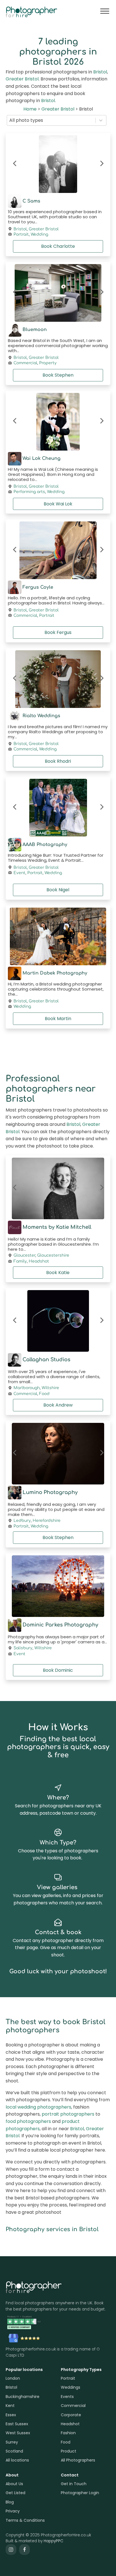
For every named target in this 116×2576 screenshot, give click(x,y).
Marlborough (27, 1388)
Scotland (14, 2451)
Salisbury (23, 1648)
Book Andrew (58, 1405)
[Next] (101, 164)
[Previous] (15, 164)
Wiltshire (50, 1388)
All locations (17, 2460)
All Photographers (78, 2460)
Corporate (71, 2415)
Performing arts (29, 492)
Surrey (12, 2442)
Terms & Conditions (25, 2520)
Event (19, 873)
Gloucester (24, 1255)
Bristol (100, 72)
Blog (10, 2502)
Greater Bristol (22, 79)
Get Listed (15, 2493)
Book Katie (58, 1273)
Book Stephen (58, 1537)
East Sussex (17, 2424)
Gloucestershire (53, 1255)
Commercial (25, 363)
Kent (10, 2406)
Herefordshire (47, 1521)
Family (20, 1261)
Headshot (39, 1261)
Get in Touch (74, 2484)
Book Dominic (58, 1670)
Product (69, 2451)
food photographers (28, 2121)
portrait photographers (68, 2114)
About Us (14, 2484)
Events (67, 2397)
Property (48, 363)
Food (44, 1394)
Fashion (68, 2433)
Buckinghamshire (23, 2397)
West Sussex (18, 2433)
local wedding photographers (38, 2107)
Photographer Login (80, 2493)
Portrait (21, 235)
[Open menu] (105, 11)
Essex (11, 2415)
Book (58, 246)
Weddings (71, 2387)
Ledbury (22, 1521)
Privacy (13, 2511)
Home (30, 109)
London (13, 2378)
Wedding (39, 235)
